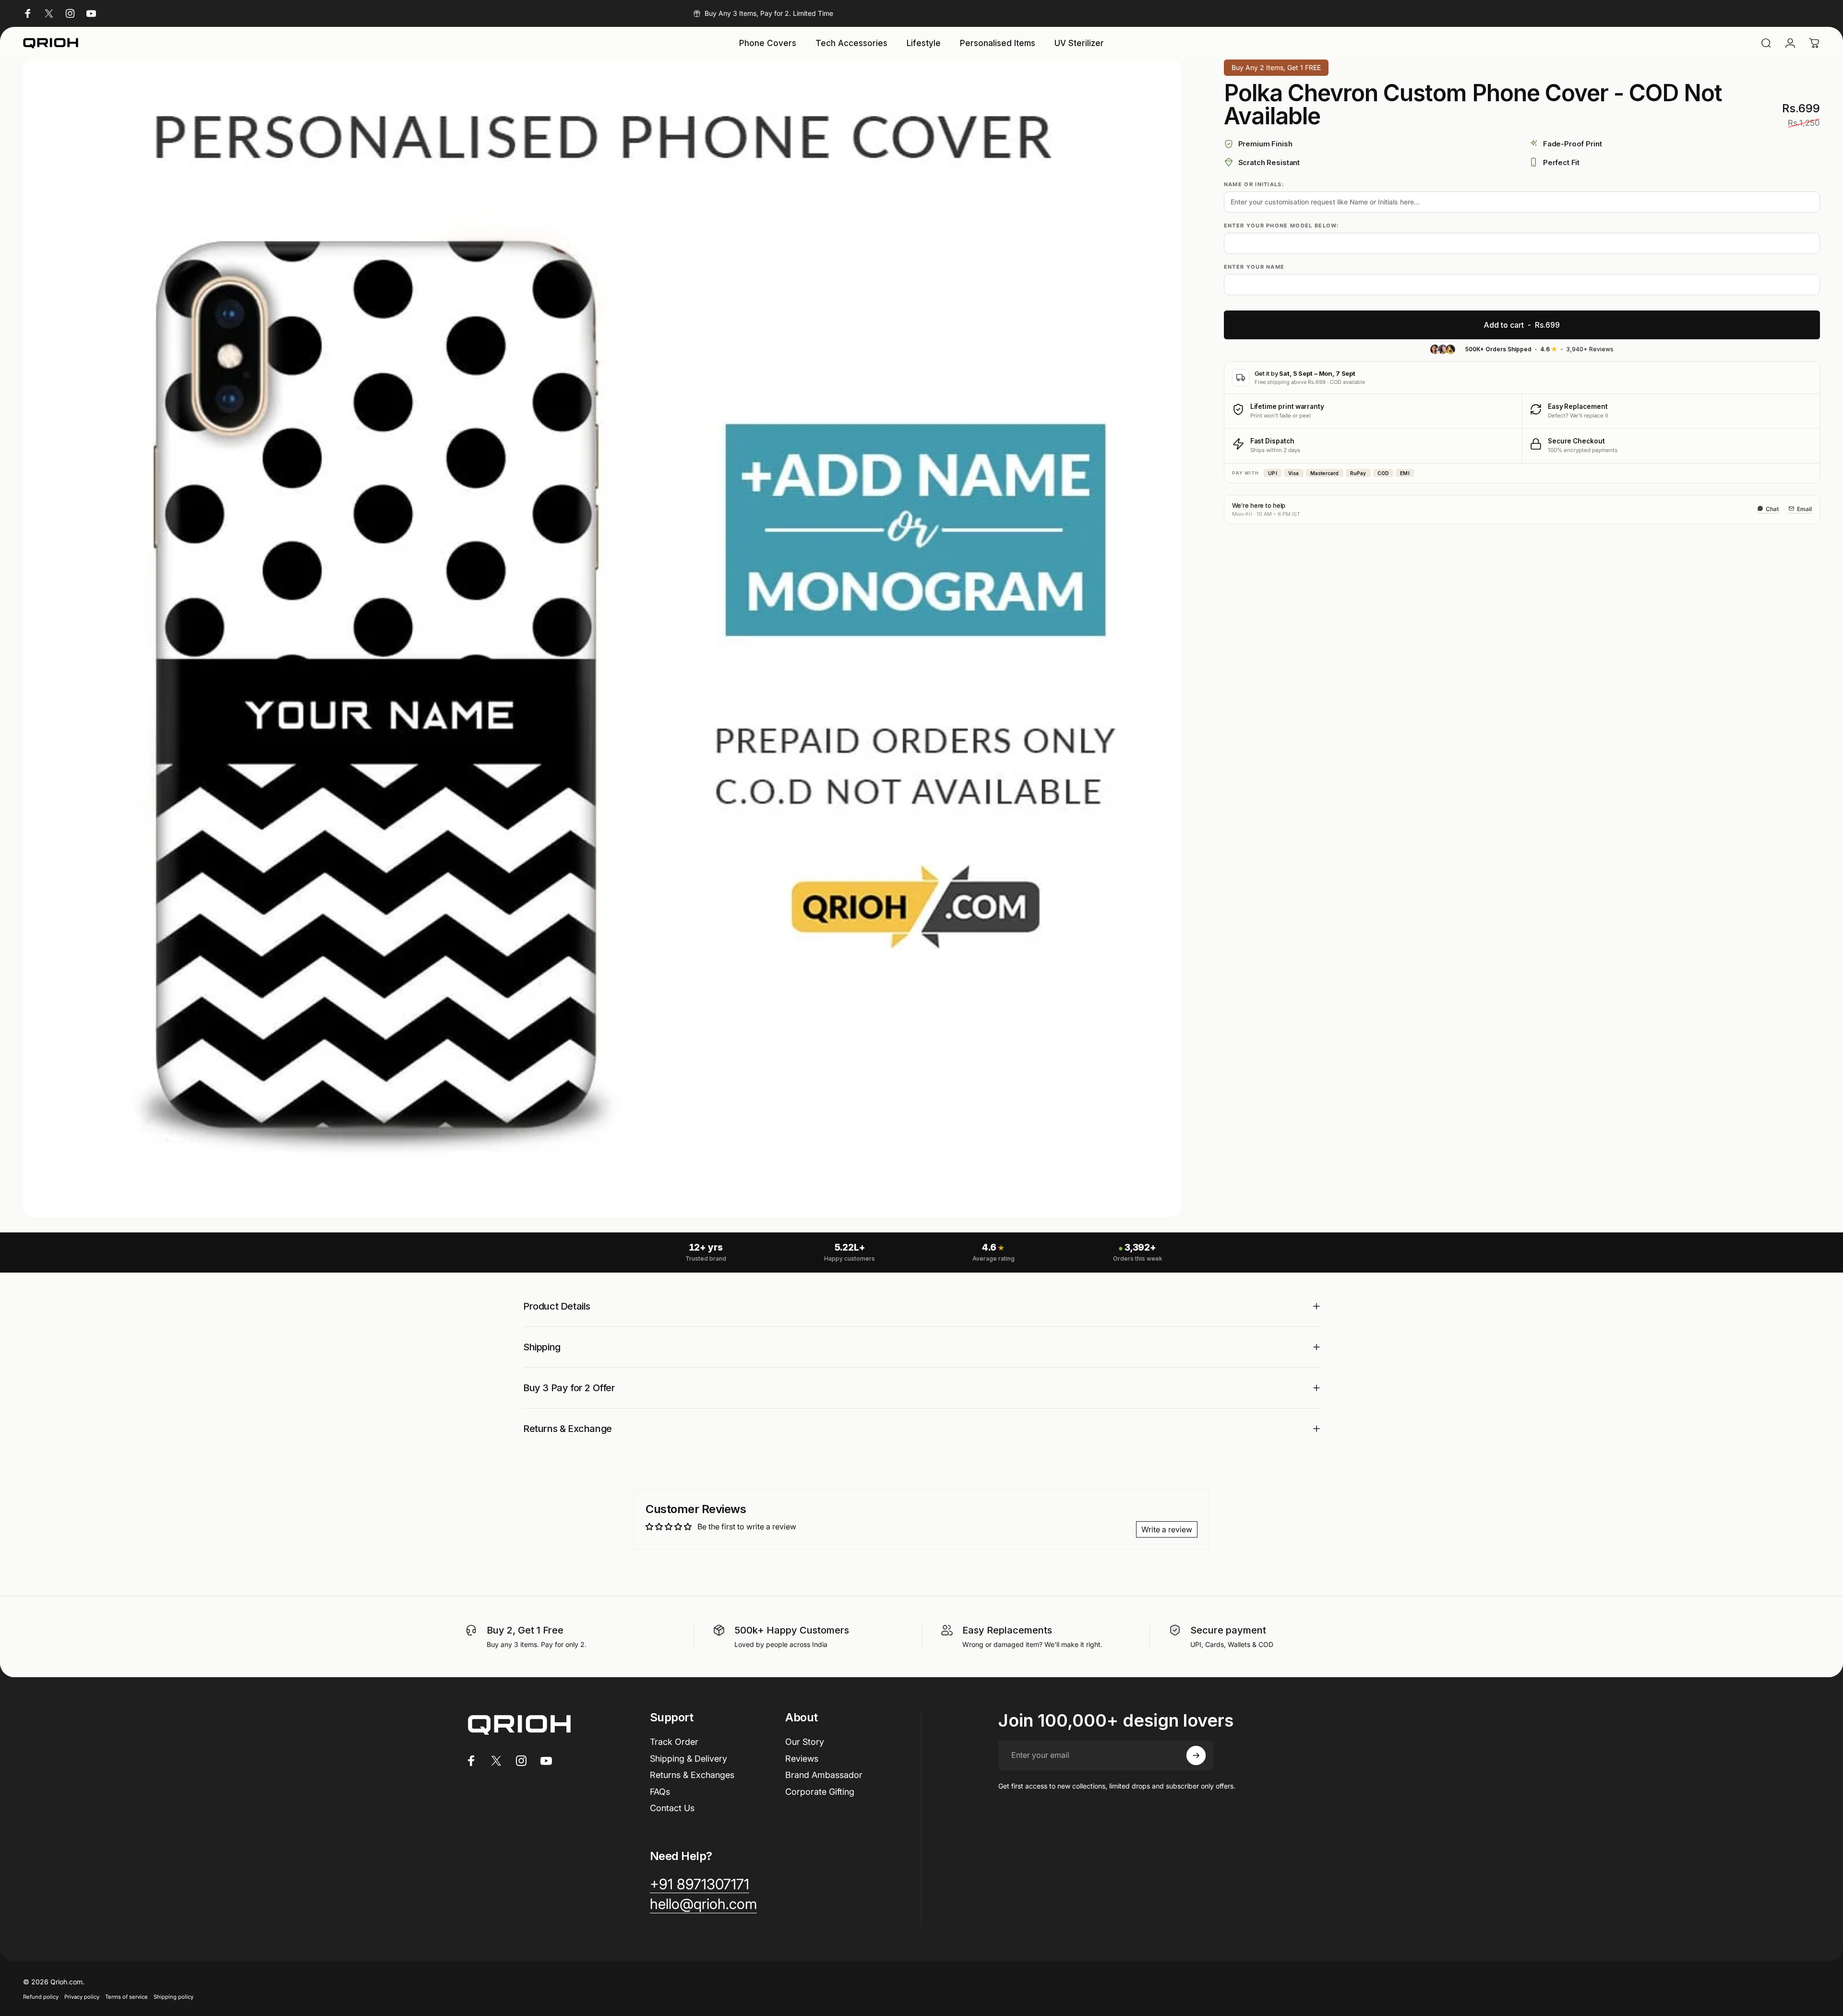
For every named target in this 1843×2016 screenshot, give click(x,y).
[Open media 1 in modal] (602, 638)
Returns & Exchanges (692, 1775)
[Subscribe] (1196, 1755)
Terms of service (126, 1997)
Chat (1772, 508)
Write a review (1167, 1529)
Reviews (802, 1759)
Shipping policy (174, 1997)
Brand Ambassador (824, 1775)
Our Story (805, 1742)
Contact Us (672, 1808)
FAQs (660, 1792)
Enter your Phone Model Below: (1281, 226)
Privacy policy (82, 1997)
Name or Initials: (1254, 184)
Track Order (674, 1742)
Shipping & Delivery (688, 1759)
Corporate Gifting (820, 1792)
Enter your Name (1254, 267)
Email (1804, 508)
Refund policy (41, 1997)
